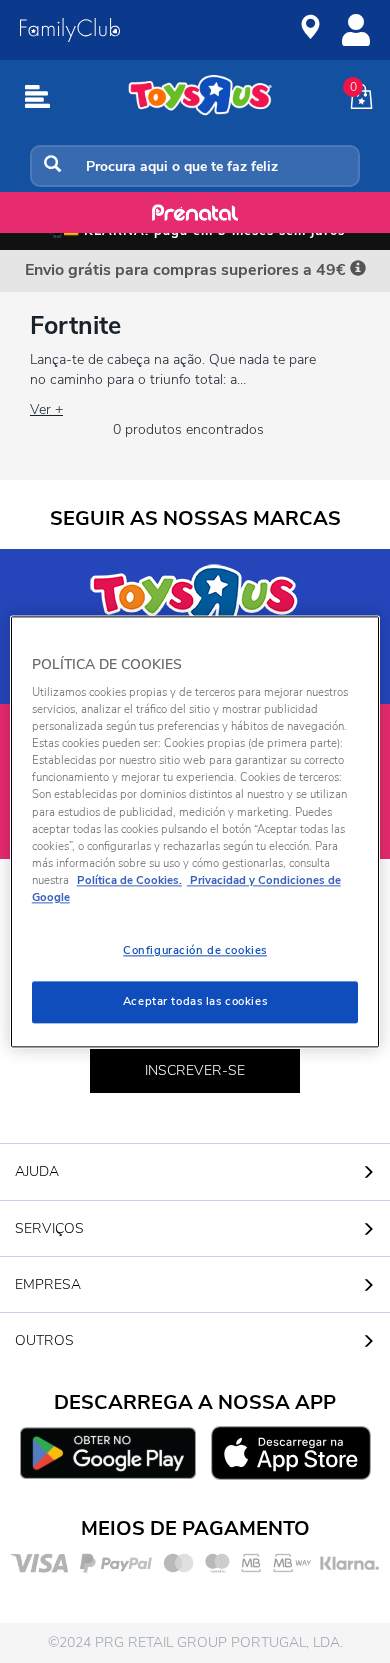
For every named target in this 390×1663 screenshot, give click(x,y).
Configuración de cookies (195, 950)
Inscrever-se (195, 1070)
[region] (195, 831)
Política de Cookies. (129, 880)
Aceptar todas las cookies (195, 1001)
